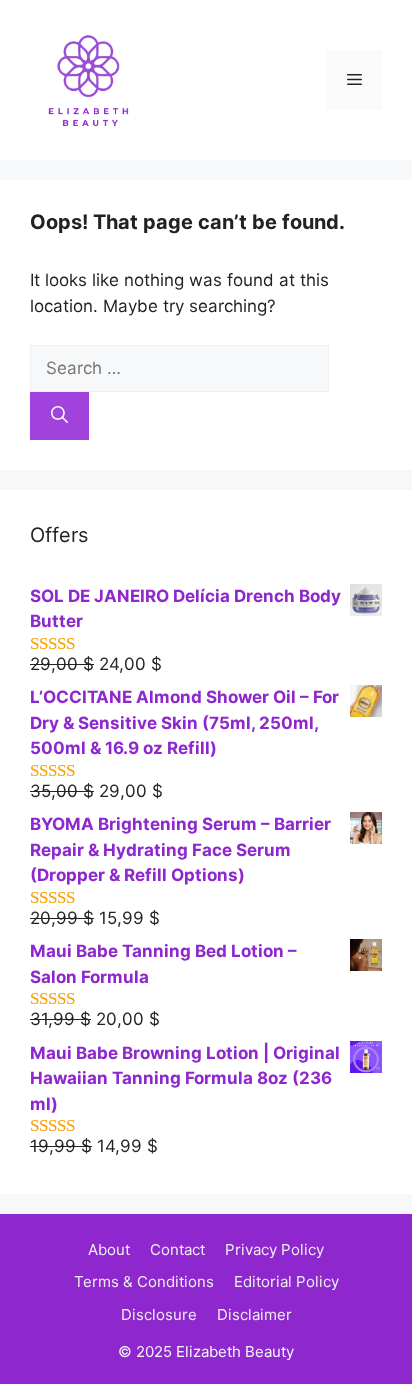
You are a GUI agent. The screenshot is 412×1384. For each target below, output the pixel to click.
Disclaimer (254, 1314)
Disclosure (159, 1314)
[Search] (59, 416)
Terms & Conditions (144, 1281)
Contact (177, 1249)
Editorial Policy (286, 1281)
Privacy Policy (274, 1249)
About (109, 1249)
